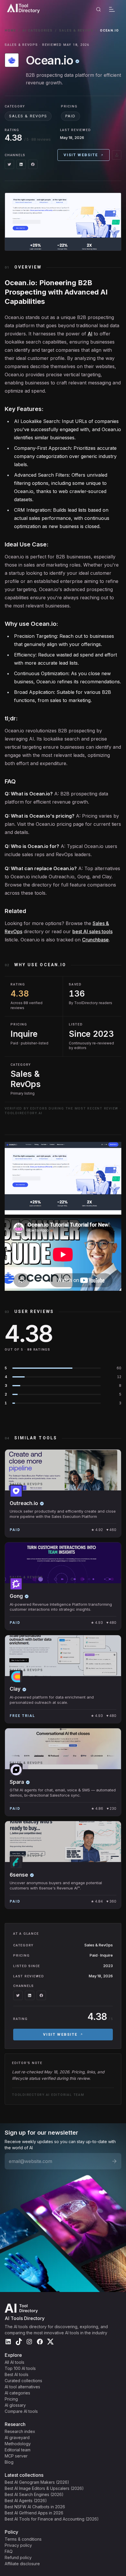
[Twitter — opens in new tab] (9, 164)
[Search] (98, 9)
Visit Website (81, 155)
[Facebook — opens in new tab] (33, 164)
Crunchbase (95, 940)
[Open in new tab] (117, 155)
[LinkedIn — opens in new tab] (21, 164)
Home (10, 31)
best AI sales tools (92, 931)
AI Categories (38, 31)
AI (90, 334)
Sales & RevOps (76, 31)
